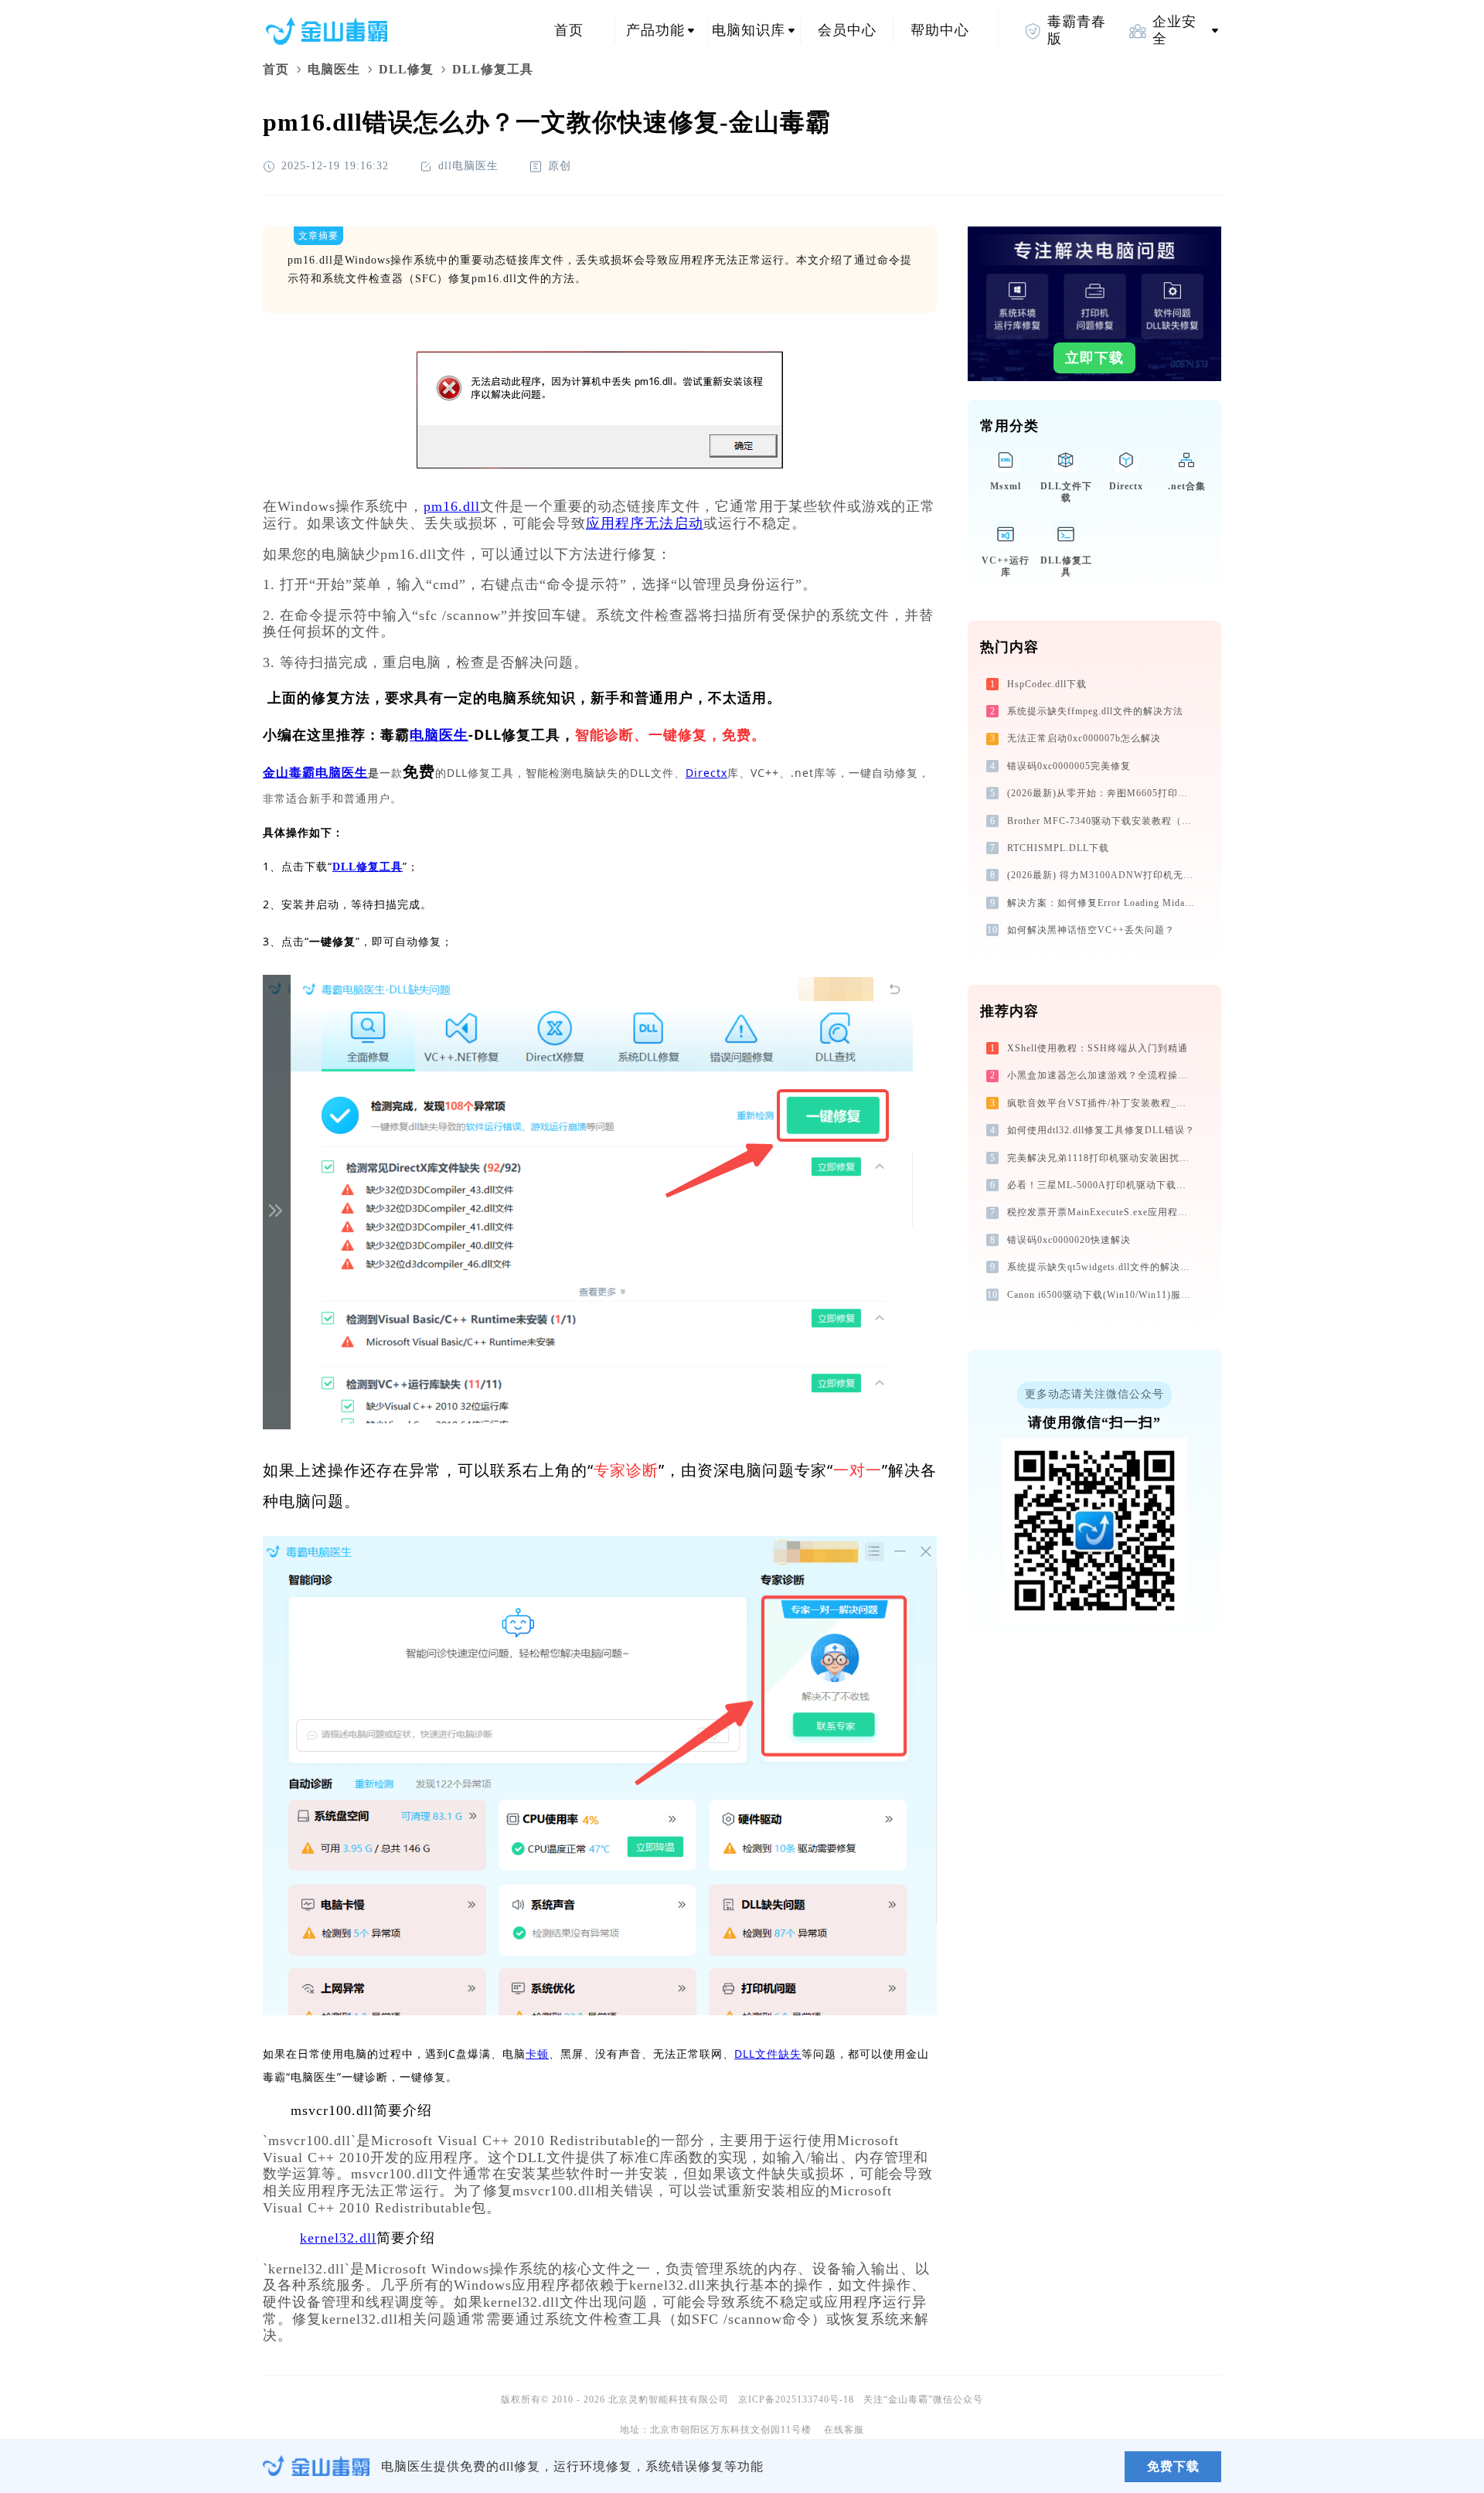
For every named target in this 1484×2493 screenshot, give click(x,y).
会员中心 (847, 30)
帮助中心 (940, 30)
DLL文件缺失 (768, 2054)
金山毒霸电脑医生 (315, 773)
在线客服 (844, 2430)
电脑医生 (334, 69)
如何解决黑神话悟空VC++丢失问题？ (1091, 930)
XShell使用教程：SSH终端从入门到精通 (1098, 1048)
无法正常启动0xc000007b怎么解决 (1084, 738)
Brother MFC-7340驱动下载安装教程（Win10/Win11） (1103, 821)
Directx (706, 773)
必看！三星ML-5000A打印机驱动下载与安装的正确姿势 (1103, 1185)
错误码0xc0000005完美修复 (1069, 766)
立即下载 (1094, 358)
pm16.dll (452, 506)
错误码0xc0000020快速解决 (1069, 1240)
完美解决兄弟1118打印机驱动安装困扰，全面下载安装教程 (1103, 1158)
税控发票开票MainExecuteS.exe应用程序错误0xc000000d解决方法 (1103, 1212)
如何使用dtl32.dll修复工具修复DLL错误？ (1101, 1130)
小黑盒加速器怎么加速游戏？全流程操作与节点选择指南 (1103, 1075)
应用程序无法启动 (645, 523)
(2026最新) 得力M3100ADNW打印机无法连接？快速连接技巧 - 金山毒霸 (1103, 875)
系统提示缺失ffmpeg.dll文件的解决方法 (1095, 711)
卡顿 (537, 2054)
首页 (569, 30)
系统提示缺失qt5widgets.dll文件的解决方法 (1103, 1267)
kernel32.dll (338, 2238)
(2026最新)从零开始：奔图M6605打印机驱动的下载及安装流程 (1103, 793)
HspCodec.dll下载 (1047, 684)
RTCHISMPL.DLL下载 (1058, 848)
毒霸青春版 (1077, 30)
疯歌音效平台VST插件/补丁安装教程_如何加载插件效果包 (1103, 1103)
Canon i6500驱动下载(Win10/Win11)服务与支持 (1103, 1295)
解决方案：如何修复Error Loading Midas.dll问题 (1103, 903)
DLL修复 (406, 69)
